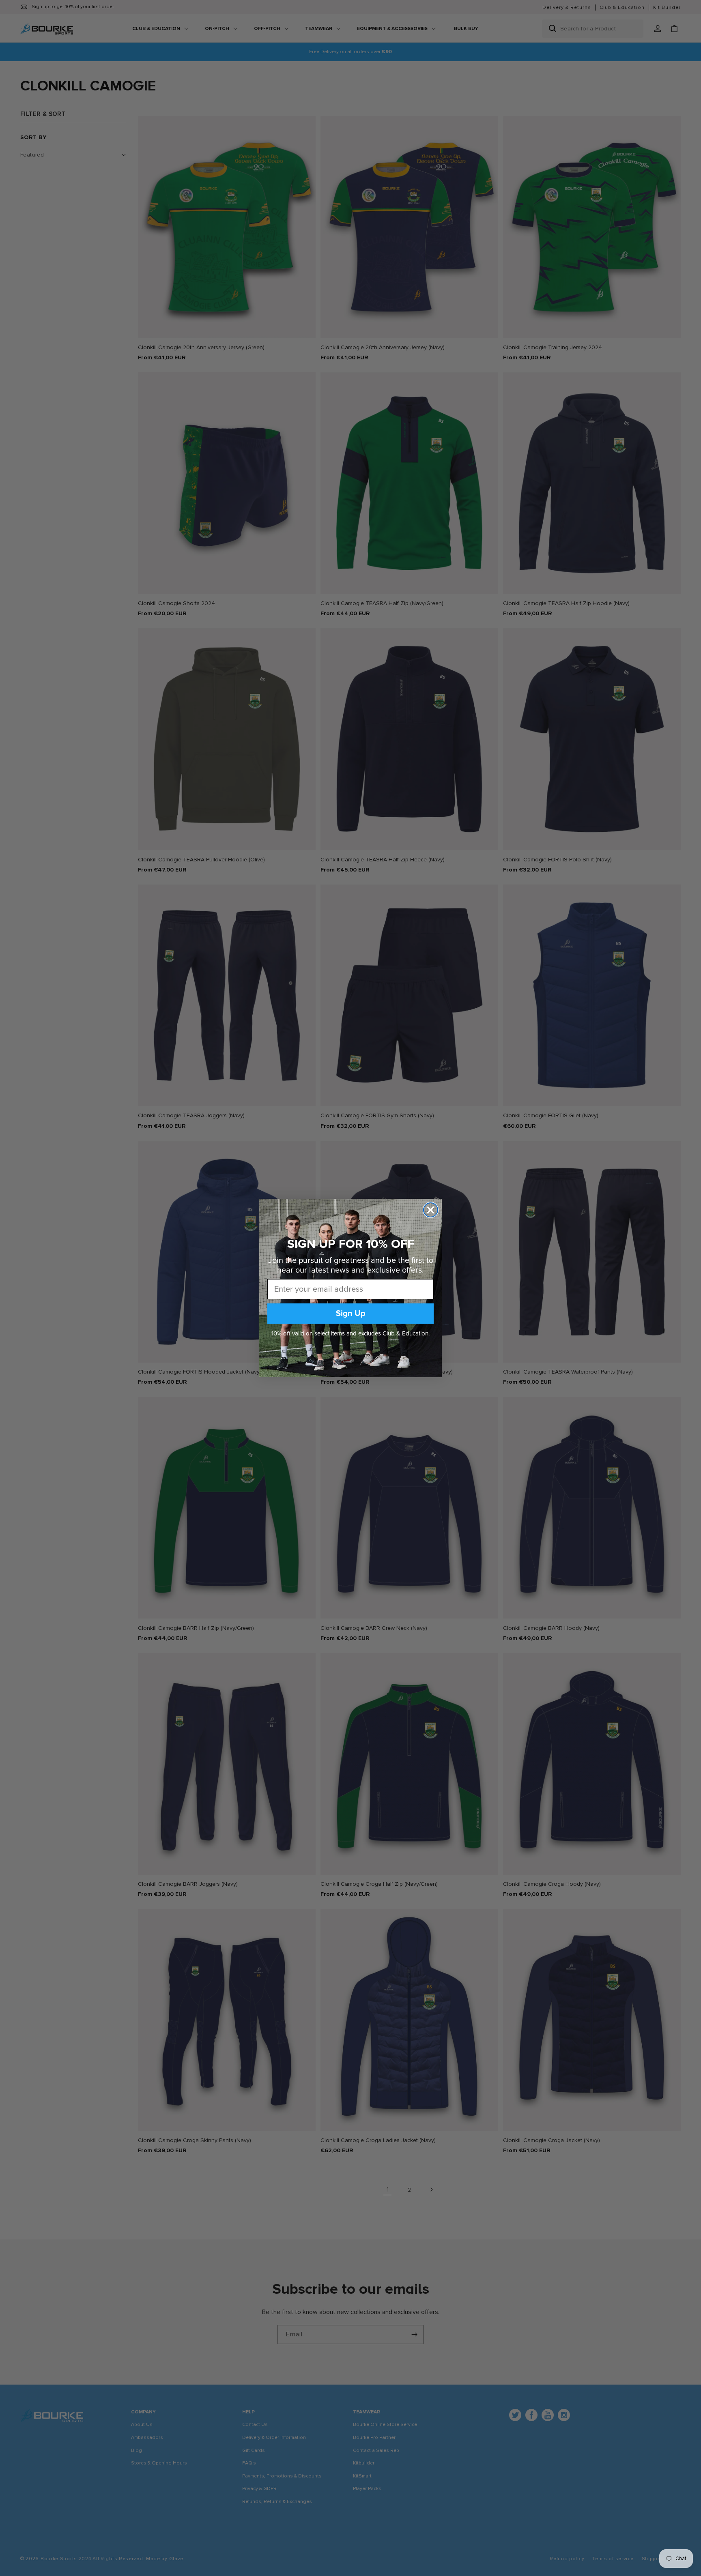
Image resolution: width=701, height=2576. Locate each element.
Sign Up (351, 1314)
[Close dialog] (431, 1210)
